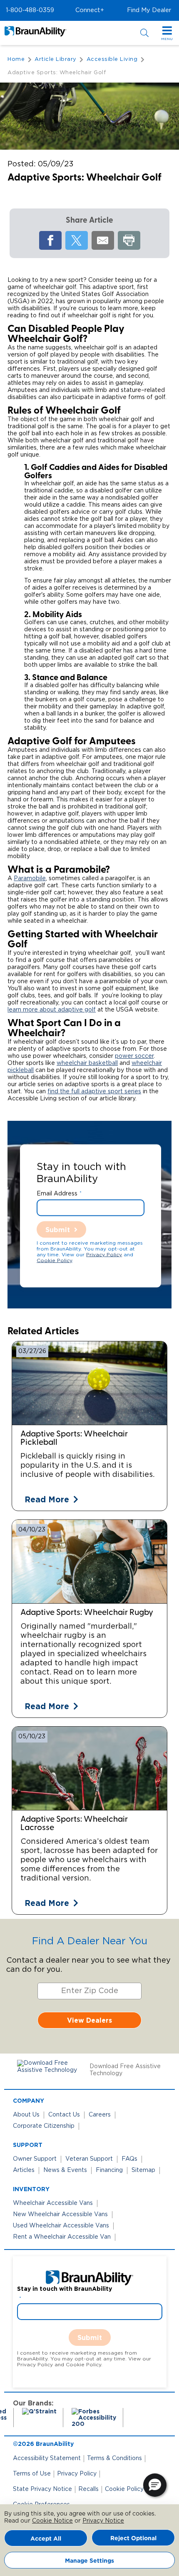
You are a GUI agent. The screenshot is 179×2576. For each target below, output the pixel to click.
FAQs (129, 2159)
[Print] (129, 240)
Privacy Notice (103, 2521)
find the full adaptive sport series (94, 1092)
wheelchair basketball (87, 1063)
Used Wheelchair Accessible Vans (61, 2226)
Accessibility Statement (47, 2458)
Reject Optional (133, 2538)
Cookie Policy (54, 1260)
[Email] (103, 240)
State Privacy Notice (42, 2489)
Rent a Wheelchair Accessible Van (62, 2237)
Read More (47, 1499)
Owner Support (35, 2159)
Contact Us (64, 2115)
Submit (58, 1229)
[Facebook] (50, 240)
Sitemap (143, 2170)
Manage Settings (89, 2560)
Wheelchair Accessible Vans (53, 2203)
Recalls (88, 2489)
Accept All (46, 2538)
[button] (30, 10)
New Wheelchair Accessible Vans (60, 2214)
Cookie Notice (52, 2521)
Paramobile (30, 879)
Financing (109, 2170)
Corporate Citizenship (44, 2126)
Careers (100, 2115)
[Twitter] (77, 240)
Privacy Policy (104, 1254)
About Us (26, 2115)
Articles (24, 2170)
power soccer (134, 1056)
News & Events (65, 2170)
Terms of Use (32, 2474)
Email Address (57, 1193)
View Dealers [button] (89, 2020)
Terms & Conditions (114, 2458)
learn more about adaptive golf (52, 1010)
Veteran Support (89, 2159)
